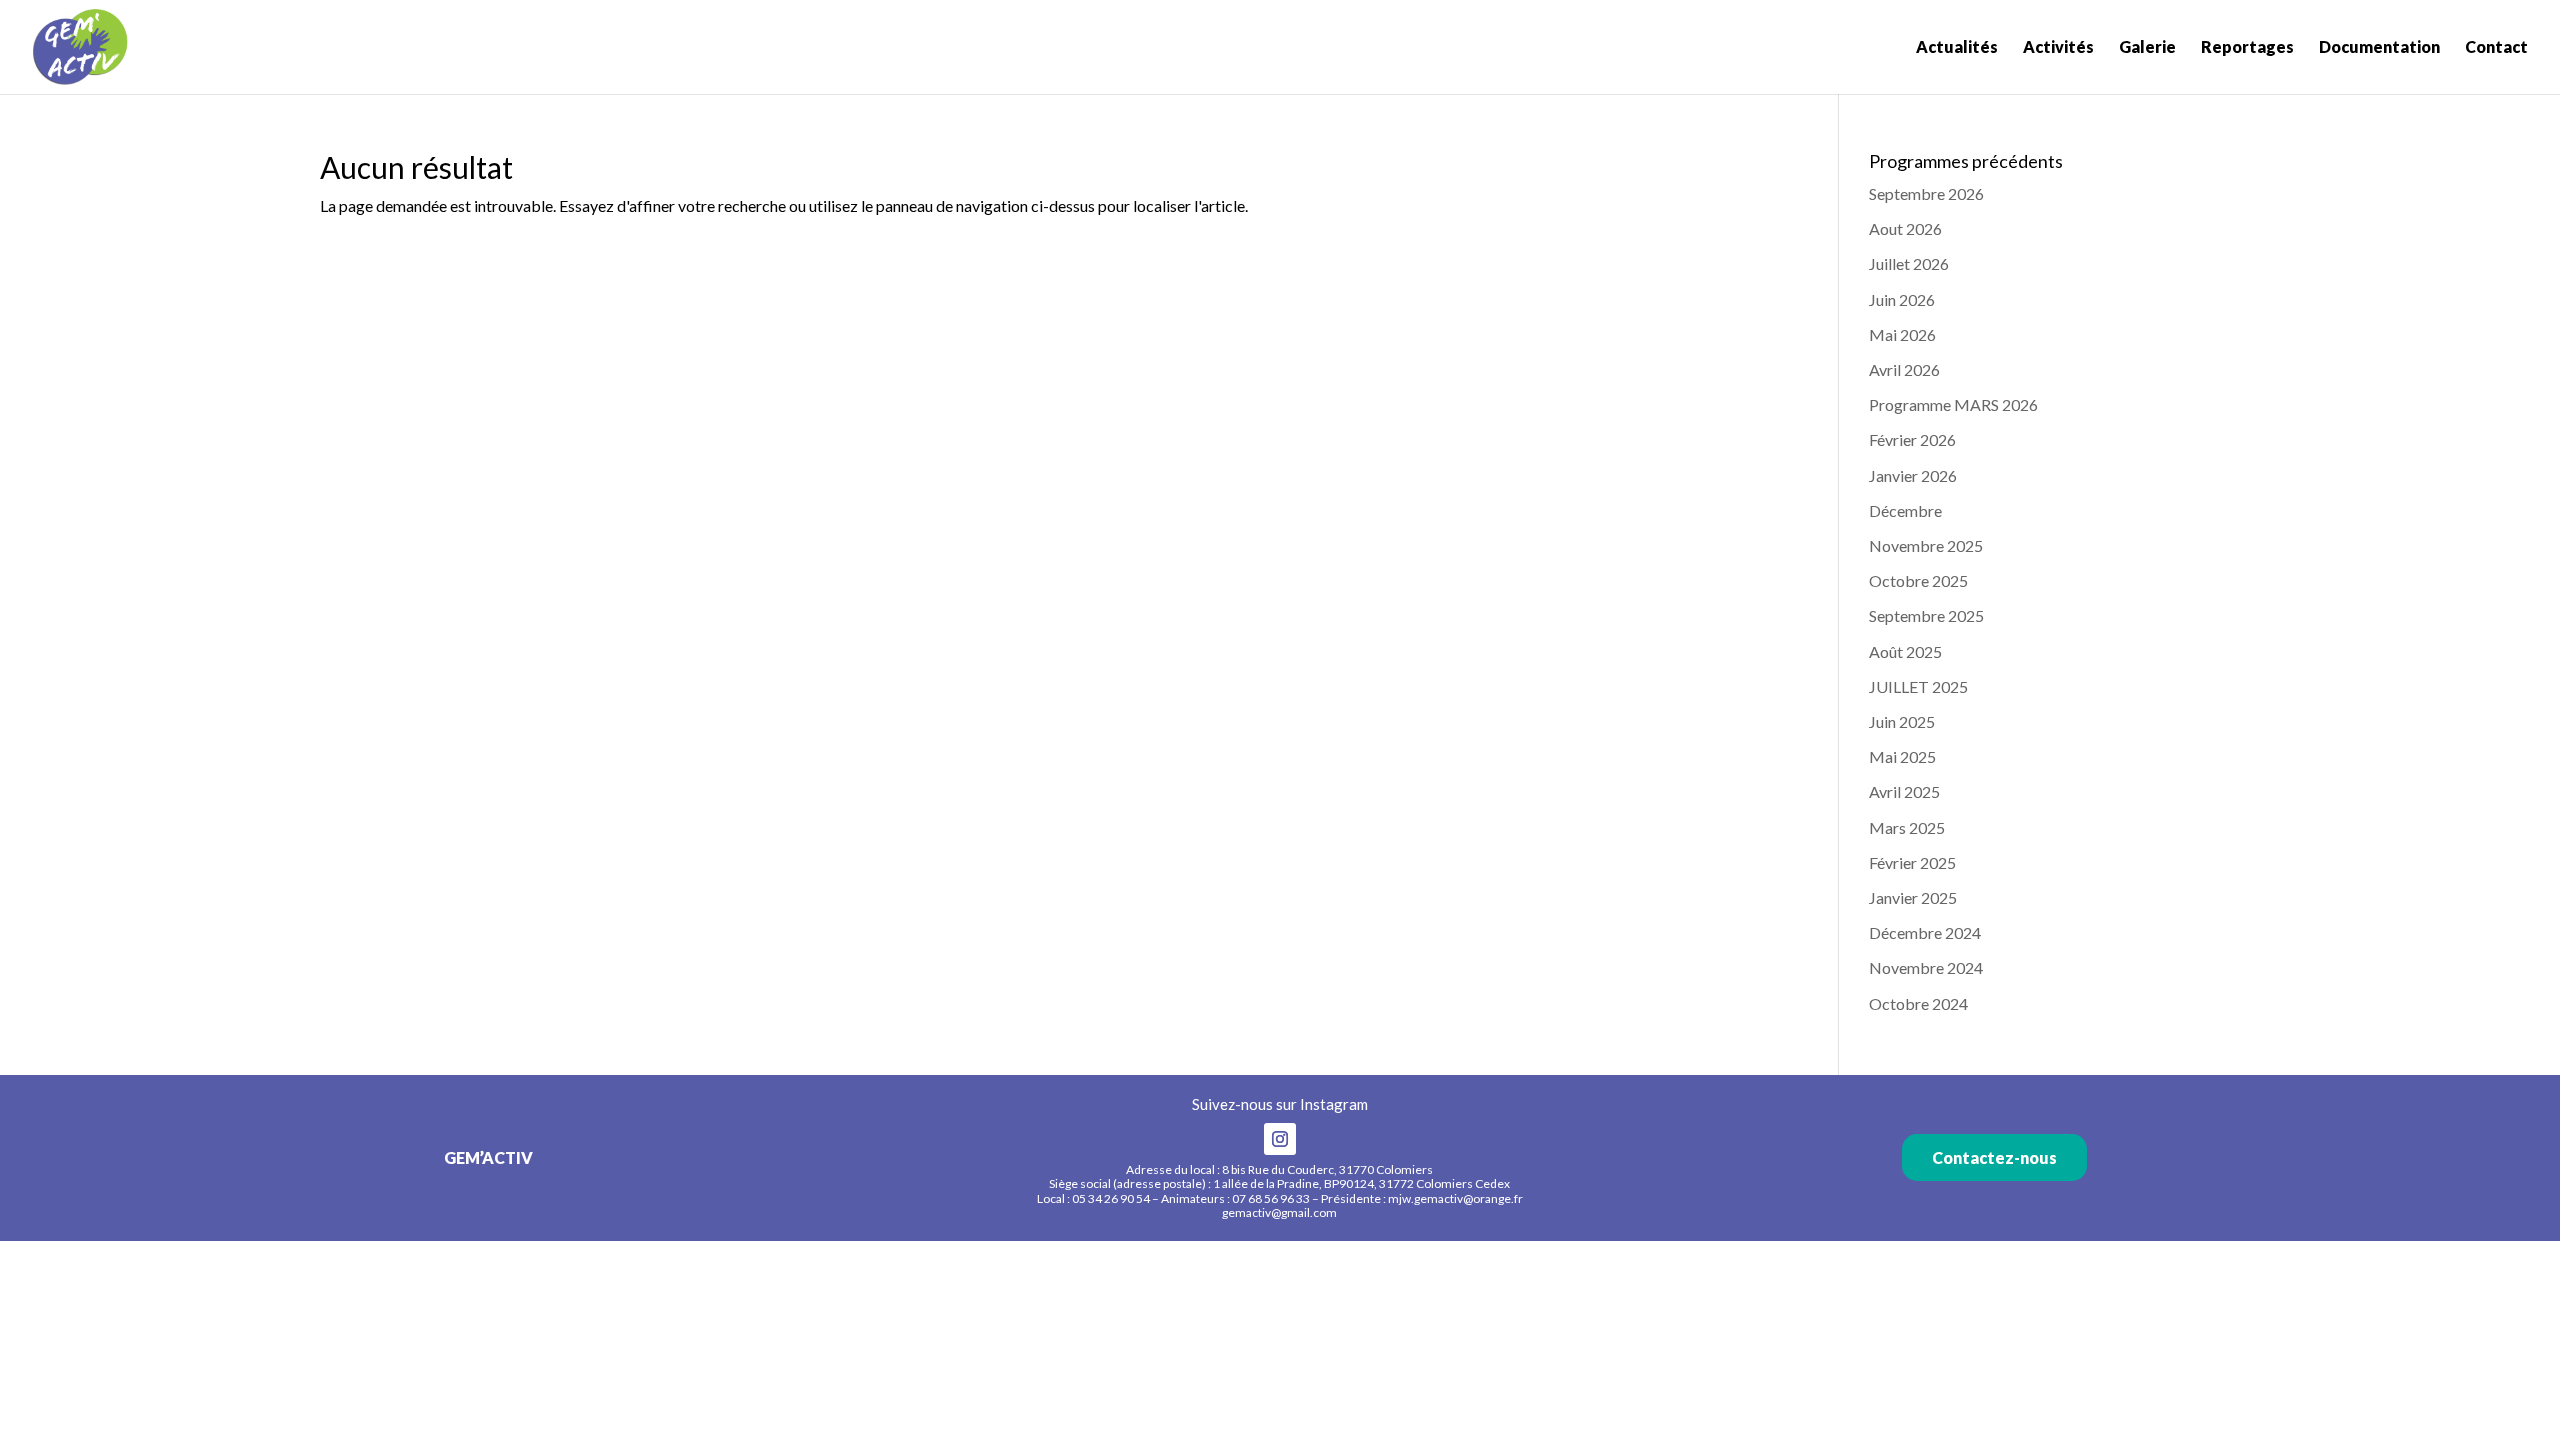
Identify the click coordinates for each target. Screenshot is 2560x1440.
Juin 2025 (1902, 721)
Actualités (1957, 48)
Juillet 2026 (1909, 263)
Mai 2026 (1902, 334)
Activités (2058, 48)
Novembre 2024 (1926, 967)
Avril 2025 (1904, 791)
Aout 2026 (1905, 228)
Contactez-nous (1994, 1157)
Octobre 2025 (1918, 580)
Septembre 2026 (1926, 193)
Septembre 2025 (1926, 615)
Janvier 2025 (1913, 897)
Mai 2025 (1902, 756)
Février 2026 (1912, 439)
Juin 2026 (1902, 299)
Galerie (2147, 48)
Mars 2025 (1907, 827)
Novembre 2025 (1926, 545)
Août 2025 (1905, 651)
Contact (2496, 48)
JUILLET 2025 (1918, 686)
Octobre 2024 (1918, 1003)
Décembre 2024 (1925, 932)
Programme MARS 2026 (1953, 404)
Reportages (2247, 48)
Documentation (2379, 48)
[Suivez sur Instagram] (1280, 1139)
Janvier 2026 (1913, 475)
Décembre (1905, 510)
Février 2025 (1912, 862)
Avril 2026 (1904, 369)
